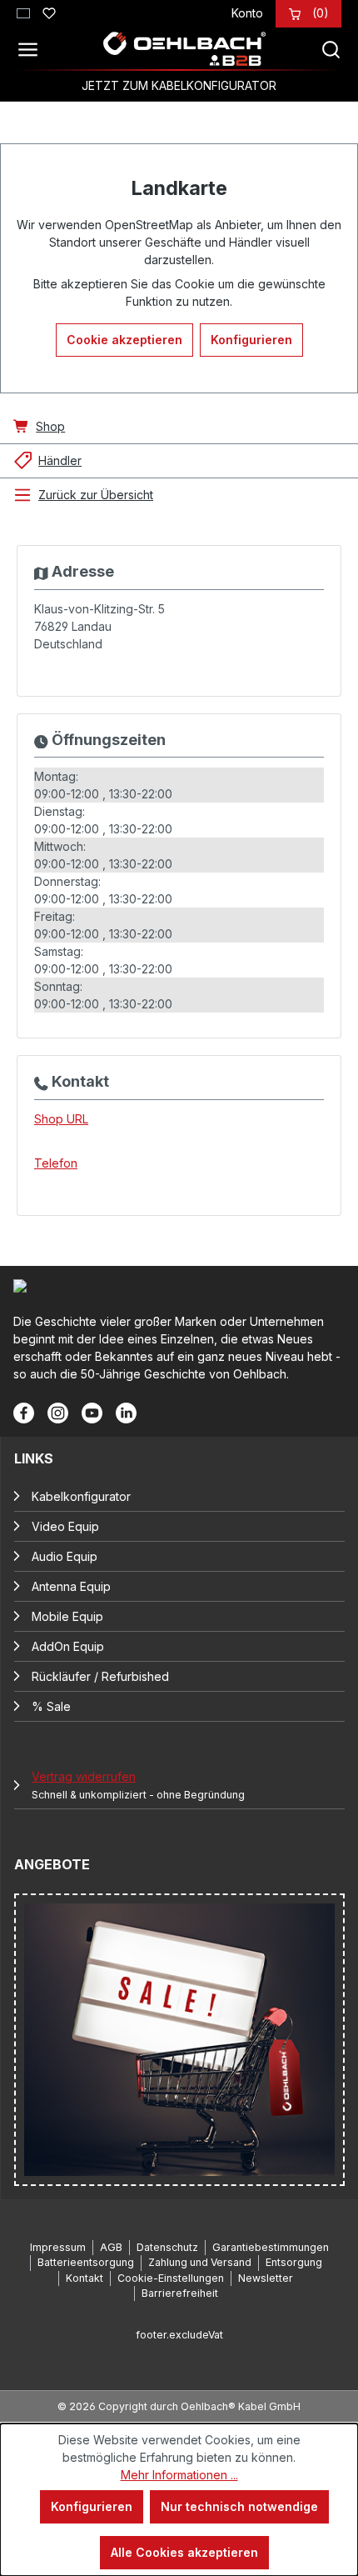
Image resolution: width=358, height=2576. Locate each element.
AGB (111, 2247)
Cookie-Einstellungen (171, 2278)
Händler (60, 460)
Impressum (58, 2247)
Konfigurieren (251, 340)
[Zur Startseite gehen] (184, 49)
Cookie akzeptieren (124, 340)
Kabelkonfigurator (81, 1496)
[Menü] (32, 49)
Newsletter (266, 2278)
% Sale (51, 1706)
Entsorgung (294, 2262)
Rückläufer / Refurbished (100, 1676)
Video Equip (65, 1526)
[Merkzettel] (49, 11)
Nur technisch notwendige (239, 2506)
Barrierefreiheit (180, 2293)
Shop (50, 426)
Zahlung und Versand (200, 2262)
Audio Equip (65, 1556)
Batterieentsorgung (86, 2262)
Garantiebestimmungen (271, 2247)
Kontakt (85, 2278)
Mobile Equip (67, 1616)
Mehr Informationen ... (179, 2475)
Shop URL (61, 1119)
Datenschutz (167, 2247)
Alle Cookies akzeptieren (184, 2552)
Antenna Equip (71, 1586)
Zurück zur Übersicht (96, 495)
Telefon (56, 1163)
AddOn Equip (68, 1646)
